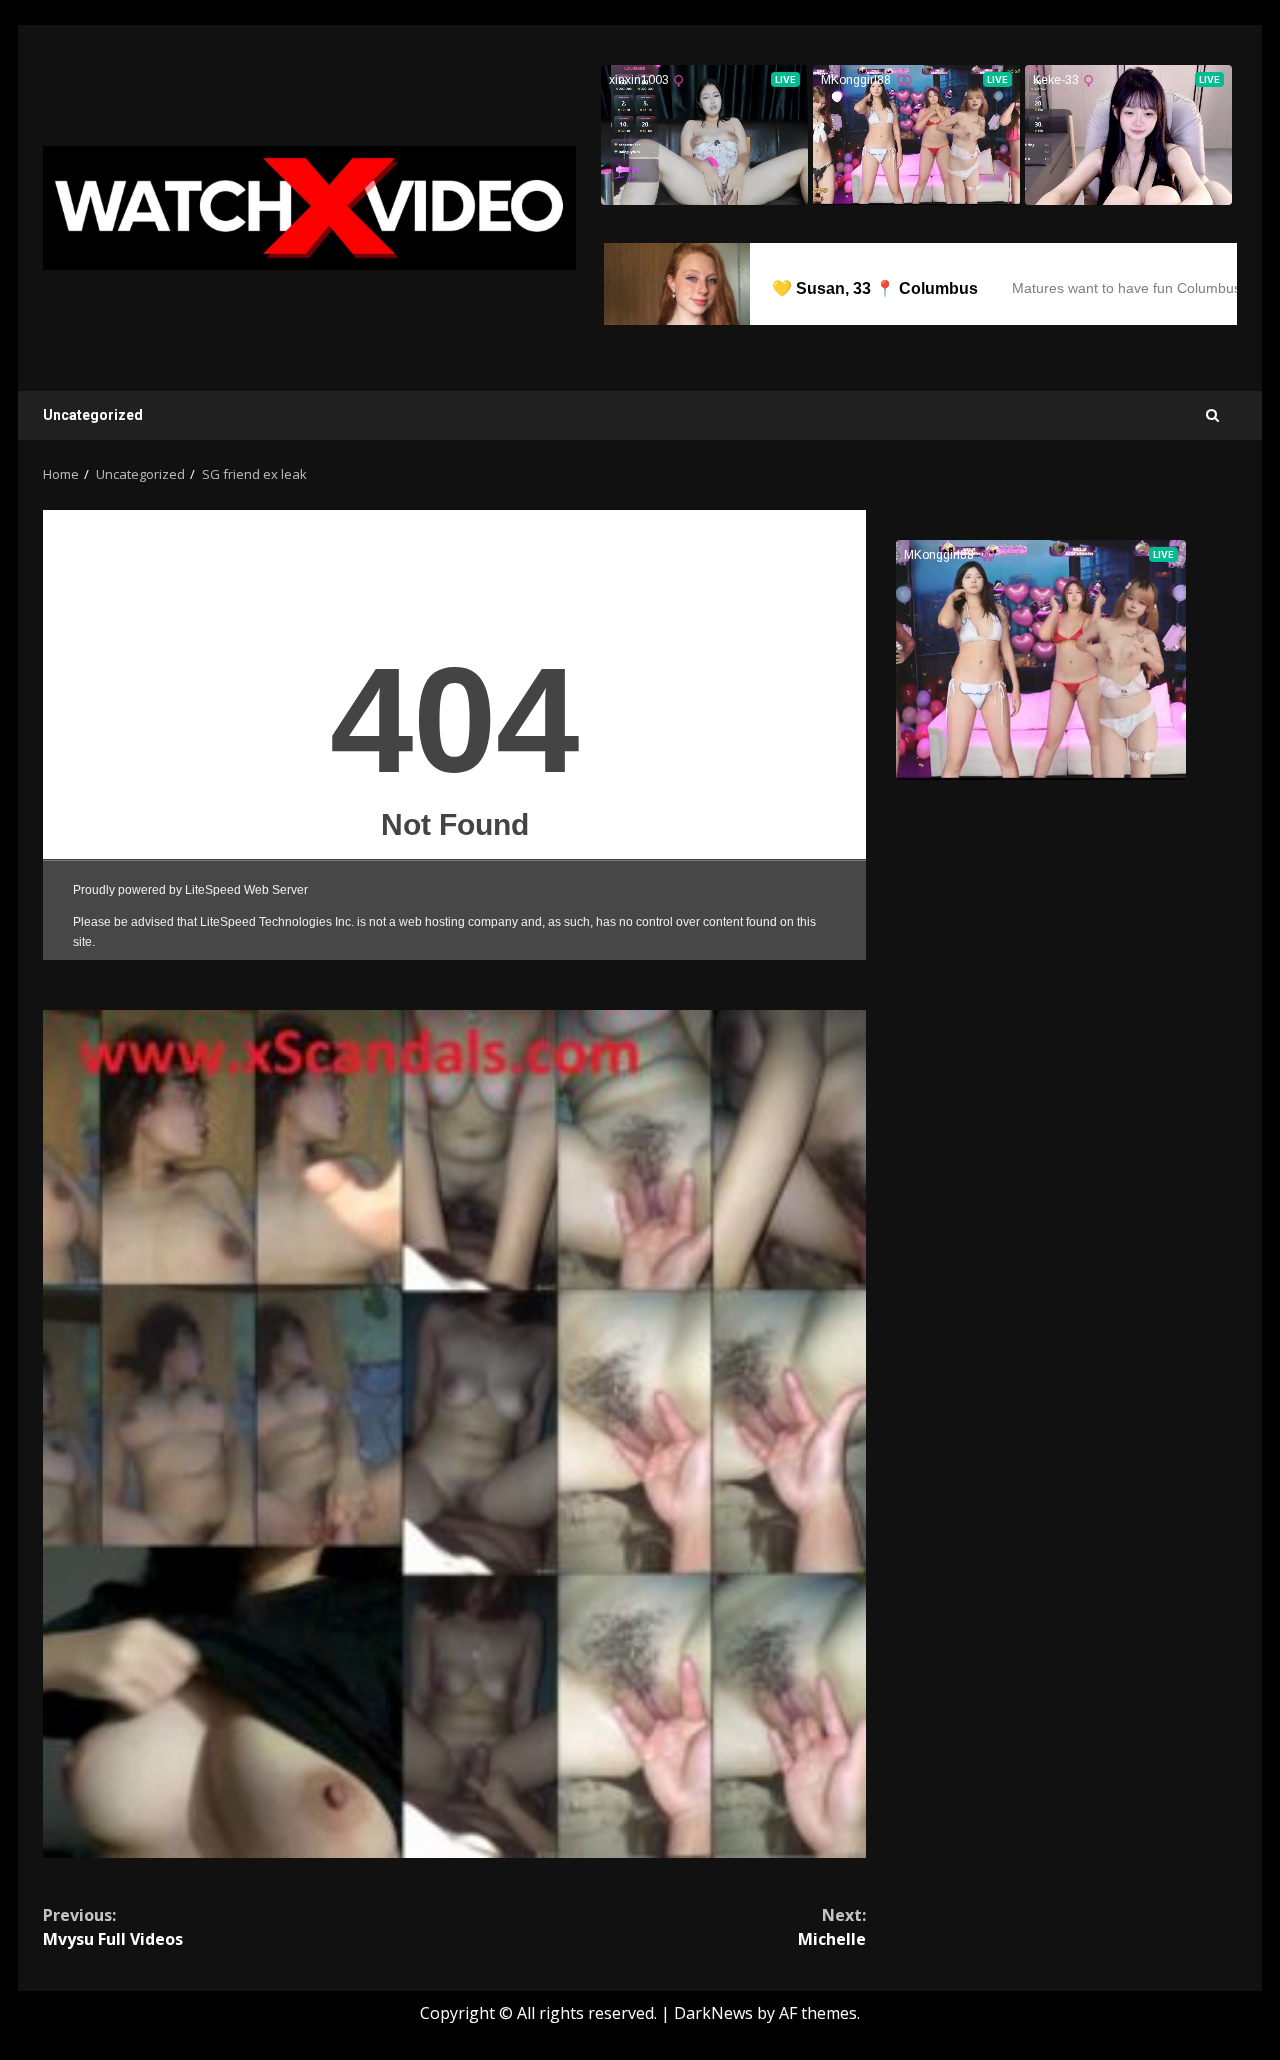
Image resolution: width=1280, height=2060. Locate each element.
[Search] (1212, 415)
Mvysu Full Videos (113, 1927)
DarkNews (713, 2013)
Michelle (832, 1927)
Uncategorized (93, 415)
